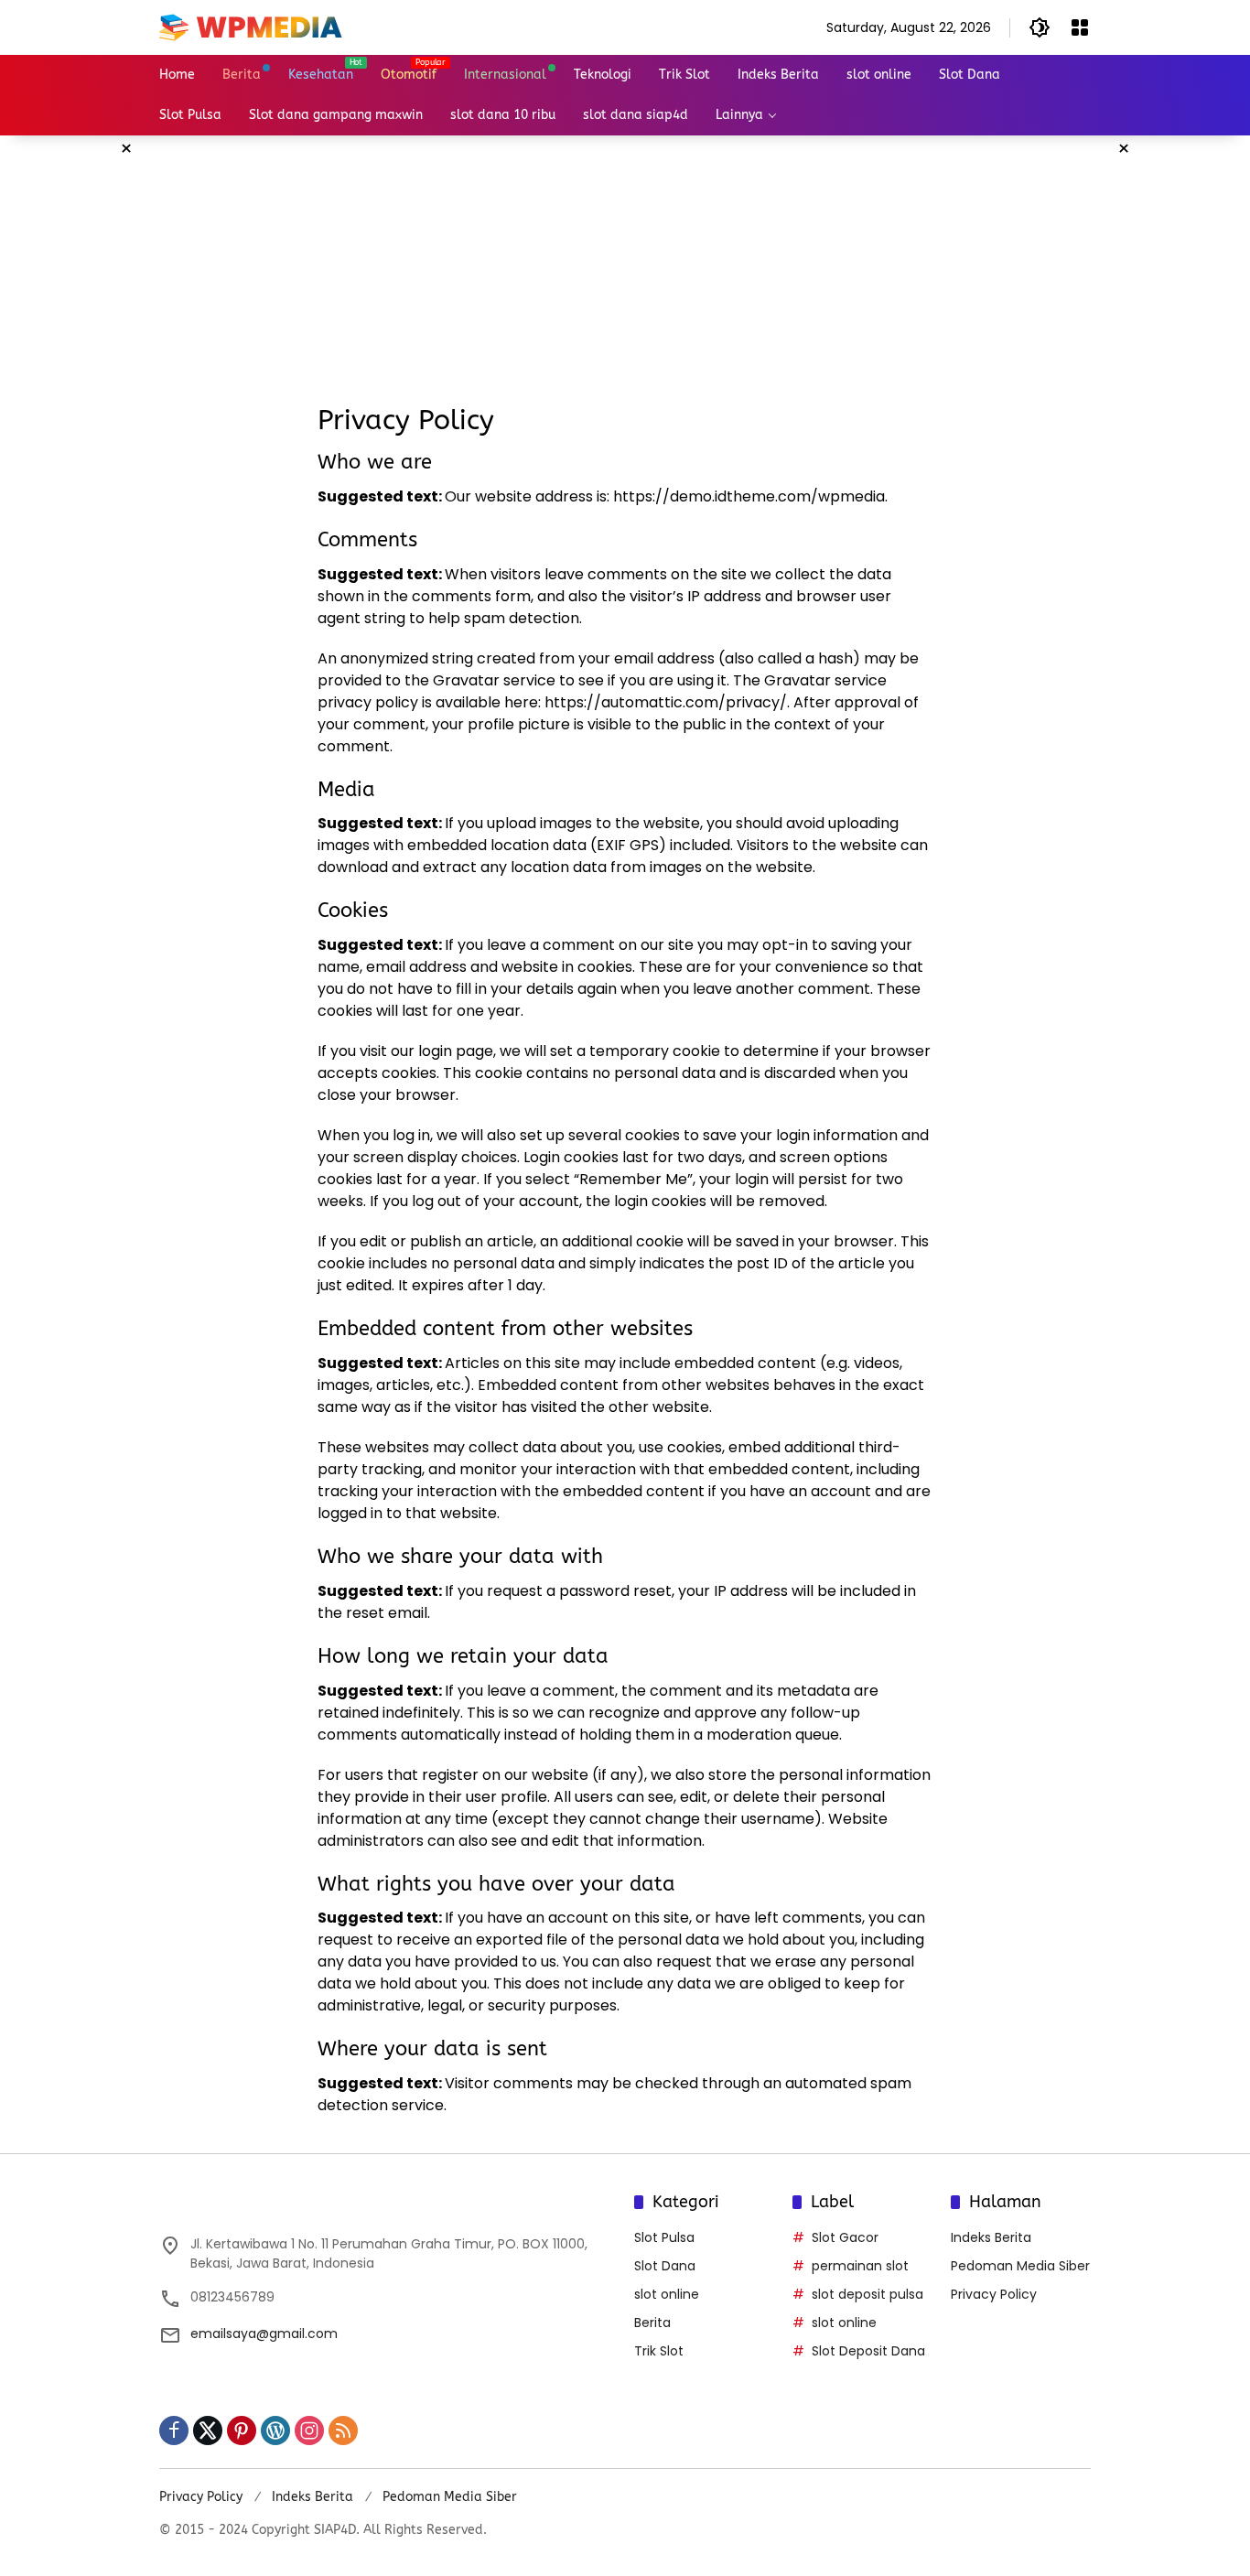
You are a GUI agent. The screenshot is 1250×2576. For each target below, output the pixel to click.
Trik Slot (659, 2351)
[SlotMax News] (251, 27)
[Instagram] (309, 2430)
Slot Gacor (845, 2237)
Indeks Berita (991, 2237)
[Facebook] (174, 2430)
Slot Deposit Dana (868, 2351)
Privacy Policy (994, 2294)
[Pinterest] (242, 2430)
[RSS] (343, 2430)
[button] (1040, 27)
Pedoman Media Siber (1020, 2266)
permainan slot (860, 2266)
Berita (652, 2323)
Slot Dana (665, 2266)
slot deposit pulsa (867, 2294)
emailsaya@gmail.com (264, 2333)
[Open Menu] (1080, 27)
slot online (667, 2294)
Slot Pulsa (664, 2237)
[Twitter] (208, 2430)
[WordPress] (275, 2430)
